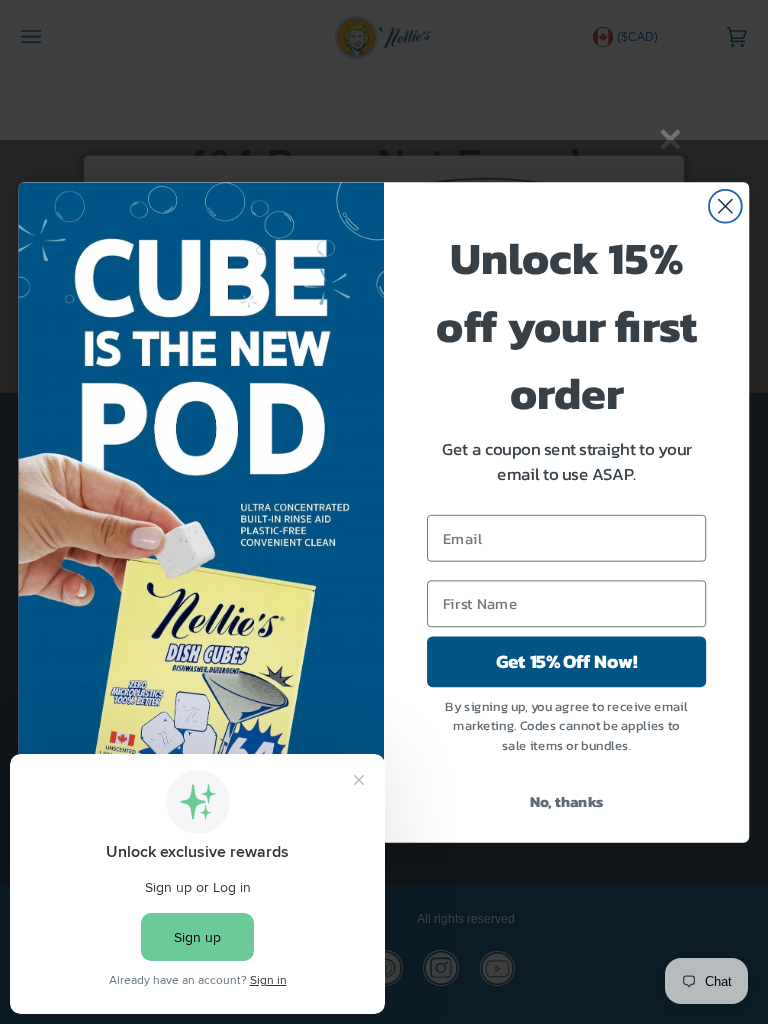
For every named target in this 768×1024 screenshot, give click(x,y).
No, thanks (567, 801)
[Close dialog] (725, 205)
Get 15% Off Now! (566, 661)
